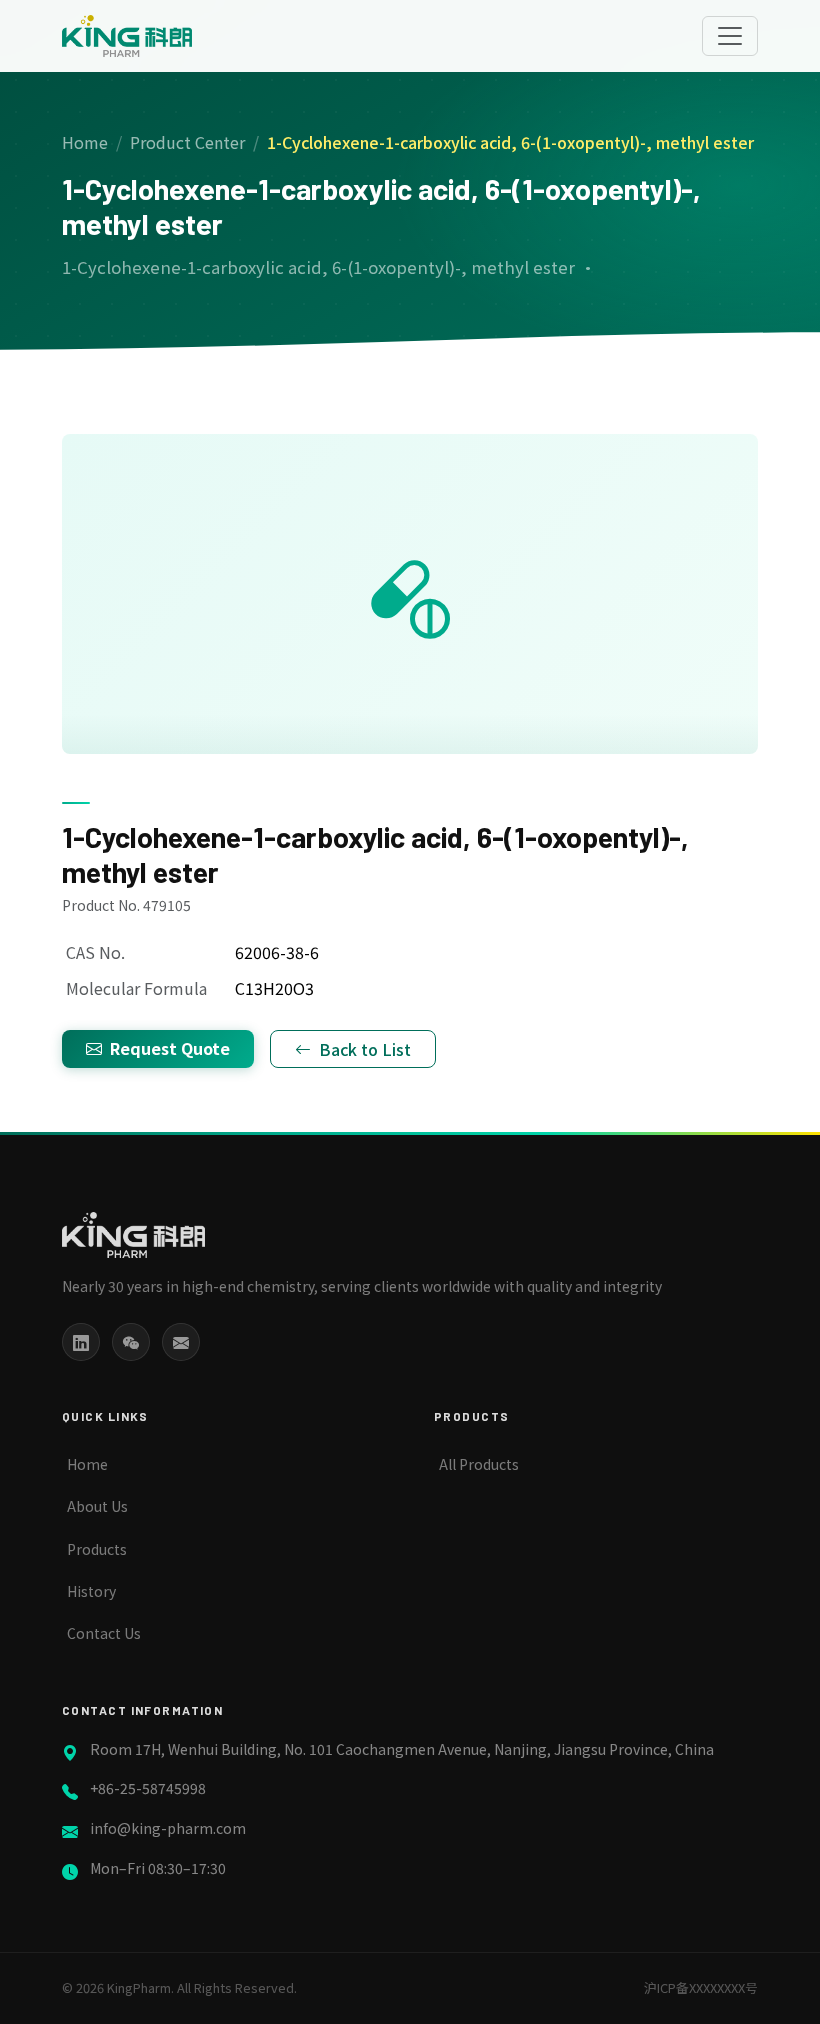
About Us (97, 1506)
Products (97, 1549)
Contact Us (104, 1633)
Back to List (365, 1049)
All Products (479, 1464)
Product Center (187, 142)
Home (85, 142)
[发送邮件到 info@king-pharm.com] (181, 1342)
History (91, 1591)
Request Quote (170, 1048)
